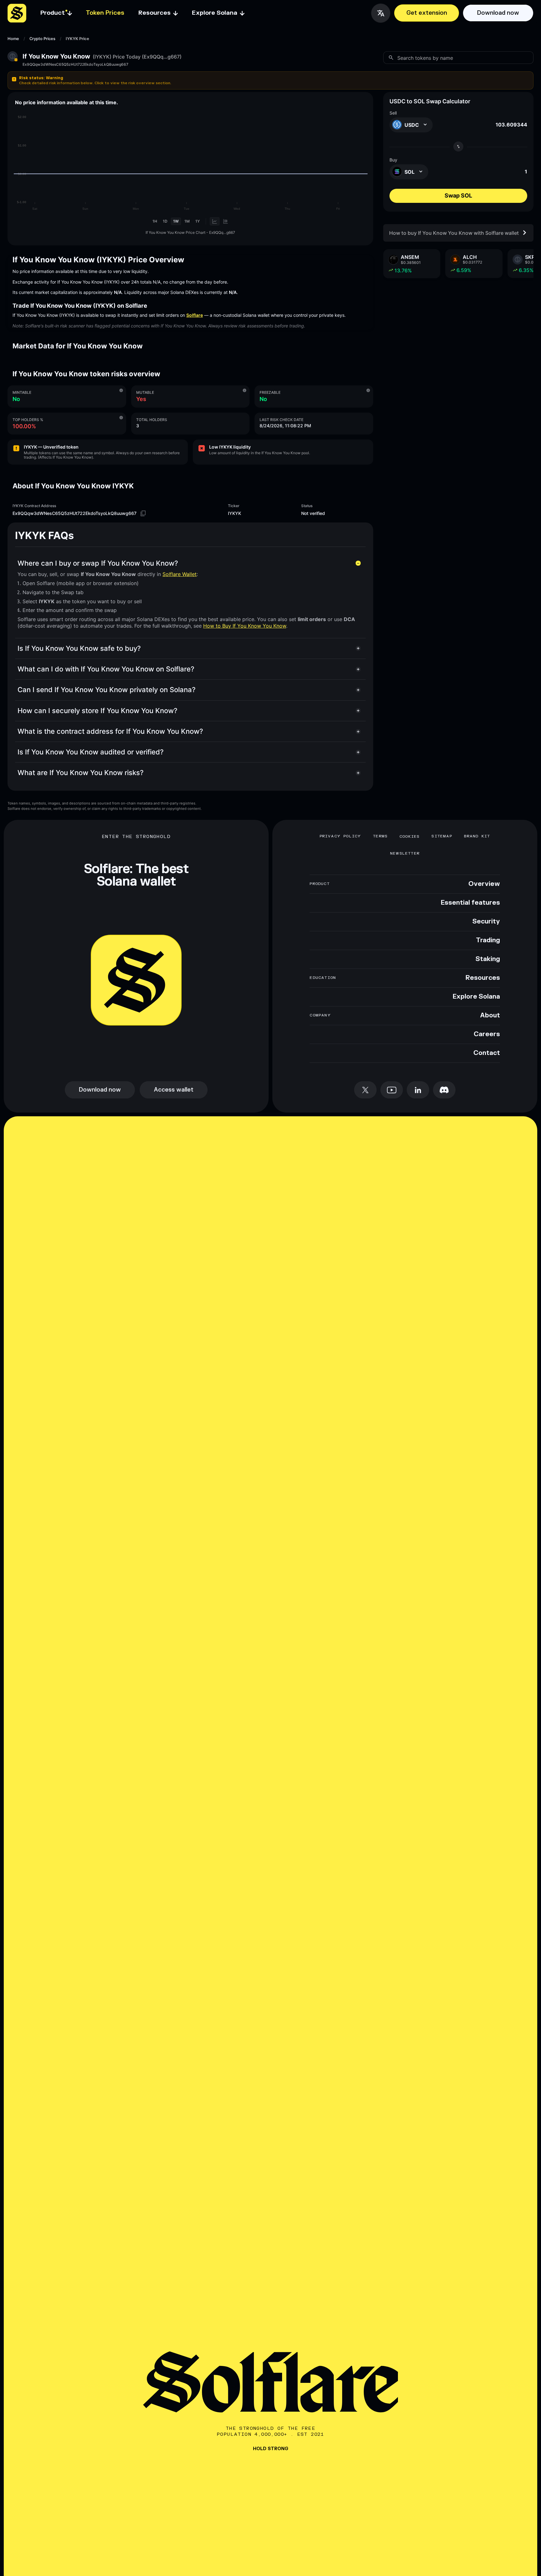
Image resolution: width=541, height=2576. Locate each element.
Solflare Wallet (180, 574)
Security (486, 922)
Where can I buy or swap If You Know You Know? (98, 563)
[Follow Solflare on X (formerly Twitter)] (365, 1090)
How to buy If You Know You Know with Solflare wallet (454, 233)
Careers (487, 1034)
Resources (483, 978)
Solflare (195, 315)
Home (13, 39)
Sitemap (442, 836)
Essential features (470, 903)
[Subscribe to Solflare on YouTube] (392, 1090)
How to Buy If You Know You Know (245, 626)
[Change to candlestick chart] (226, 221)
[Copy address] (143, 513)
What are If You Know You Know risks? (81, 773)
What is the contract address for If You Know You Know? (110, 731)
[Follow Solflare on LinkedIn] (418, 1090)
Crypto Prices (42, 39)
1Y (198, 221)
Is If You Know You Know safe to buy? (79, 648)
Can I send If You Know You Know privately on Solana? (107, 690)
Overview (484, 884)
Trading (488, 940)
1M (187, 221)
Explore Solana (476, 997)
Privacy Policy (340, 836)
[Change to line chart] (215, 221)
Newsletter (405, 853)
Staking (488, 959)
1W (176, 221)
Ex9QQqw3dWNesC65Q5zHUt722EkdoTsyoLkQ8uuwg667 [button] (75, 64)
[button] (270, 80)
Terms (380, 836)
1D (165, 221)
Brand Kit (477, 836)
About (490, 1015)
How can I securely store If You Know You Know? (98, 711)
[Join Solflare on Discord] (444, 1090)
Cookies (410, 836)
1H (155, 221)
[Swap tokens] (458, 147)
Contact (487, 1053)
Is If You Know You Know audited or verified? (91, 752)
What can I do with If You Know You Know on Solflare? (106, 669)
